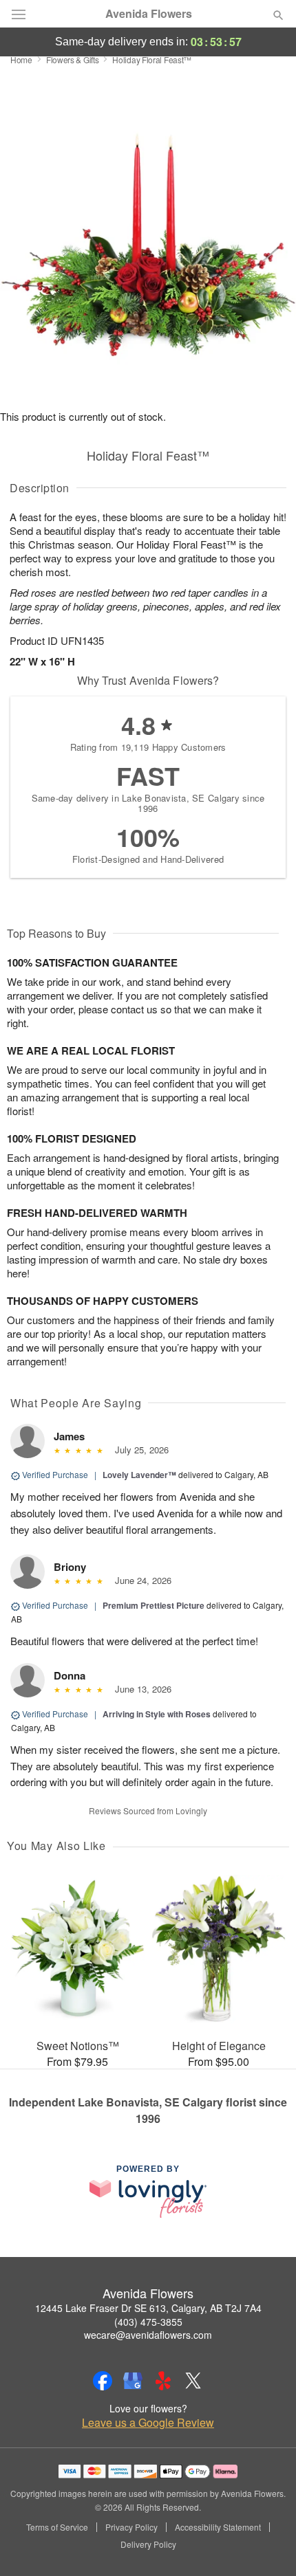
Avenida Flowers (149, 14)
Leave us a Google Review (148, 2423)
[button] (267, 2545)
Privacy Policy (131, 2527)
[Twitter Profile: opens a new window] (193, 2381)
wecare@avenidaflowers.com (148, 2335)
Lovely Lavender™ (139, 1475)
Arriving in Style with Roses (157, 1714)
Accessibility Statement (218, 2527)
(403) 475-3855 (148, 2322)
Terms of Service (57, 2527)
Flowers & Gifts (73, 59)
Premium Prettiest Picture (154, 1605)
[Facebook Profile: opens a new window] (103, 2381)
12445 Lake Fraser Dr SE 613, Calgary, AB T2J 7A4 (148, 2308)
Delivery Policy (148, 2544)
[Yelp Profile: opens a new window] (163, 2381)
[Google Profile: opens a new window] (133, 2381)
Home (21, 59)
